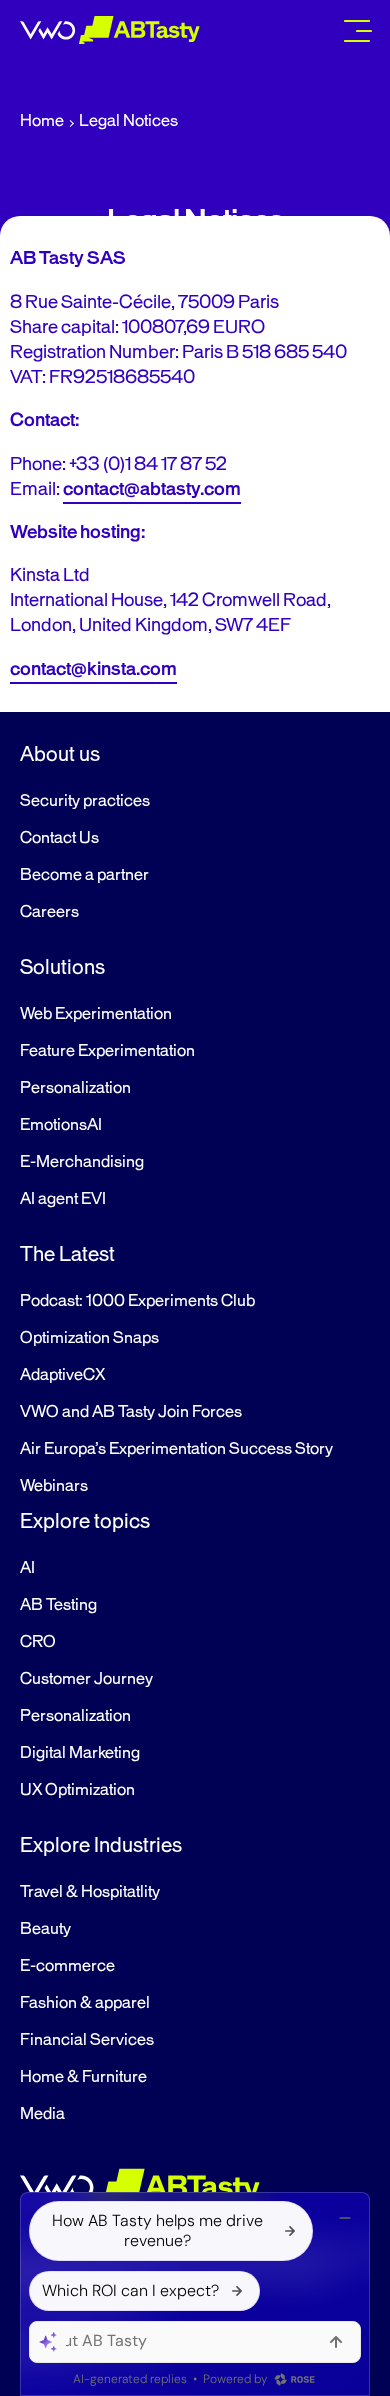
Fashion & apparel (85, 2003)
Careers (49, 912)
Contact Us (59, 838)
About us (60, 754)
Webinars (54, 1486)
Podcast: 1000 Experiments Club (137, 1301)
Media (42, 2114)
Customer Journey (86, 1679)
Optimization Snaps (89, 1338)
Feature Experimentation (107, 1051)
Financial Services (87, 2040)
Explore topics (85, 1521)
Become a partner (84, 875)
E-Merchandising (82, 1162)
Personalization (75, 1088)
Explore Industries (101, 1845)
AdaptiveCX (62, 1375)
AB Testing (58, 1605)
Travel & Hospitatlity (90, 1892)
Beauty (45, 1929)
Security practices (85, 801)
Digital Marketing (80, 1753)
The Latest (67, 1254)
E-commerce (67, 1966)
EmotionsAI (61, 1125)
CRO (38, 1642)
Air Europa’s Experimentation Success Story (176, 1449)
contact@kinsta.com (93, 669)
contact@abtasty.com (152, 489)
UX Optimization (77, 1790)
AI (27, 1568)
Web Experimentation (96, 1014)
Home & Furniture (83, 2077)
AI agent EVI (63, 1199)
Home (42, 121)
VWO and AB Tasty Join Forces (131, 1412)
